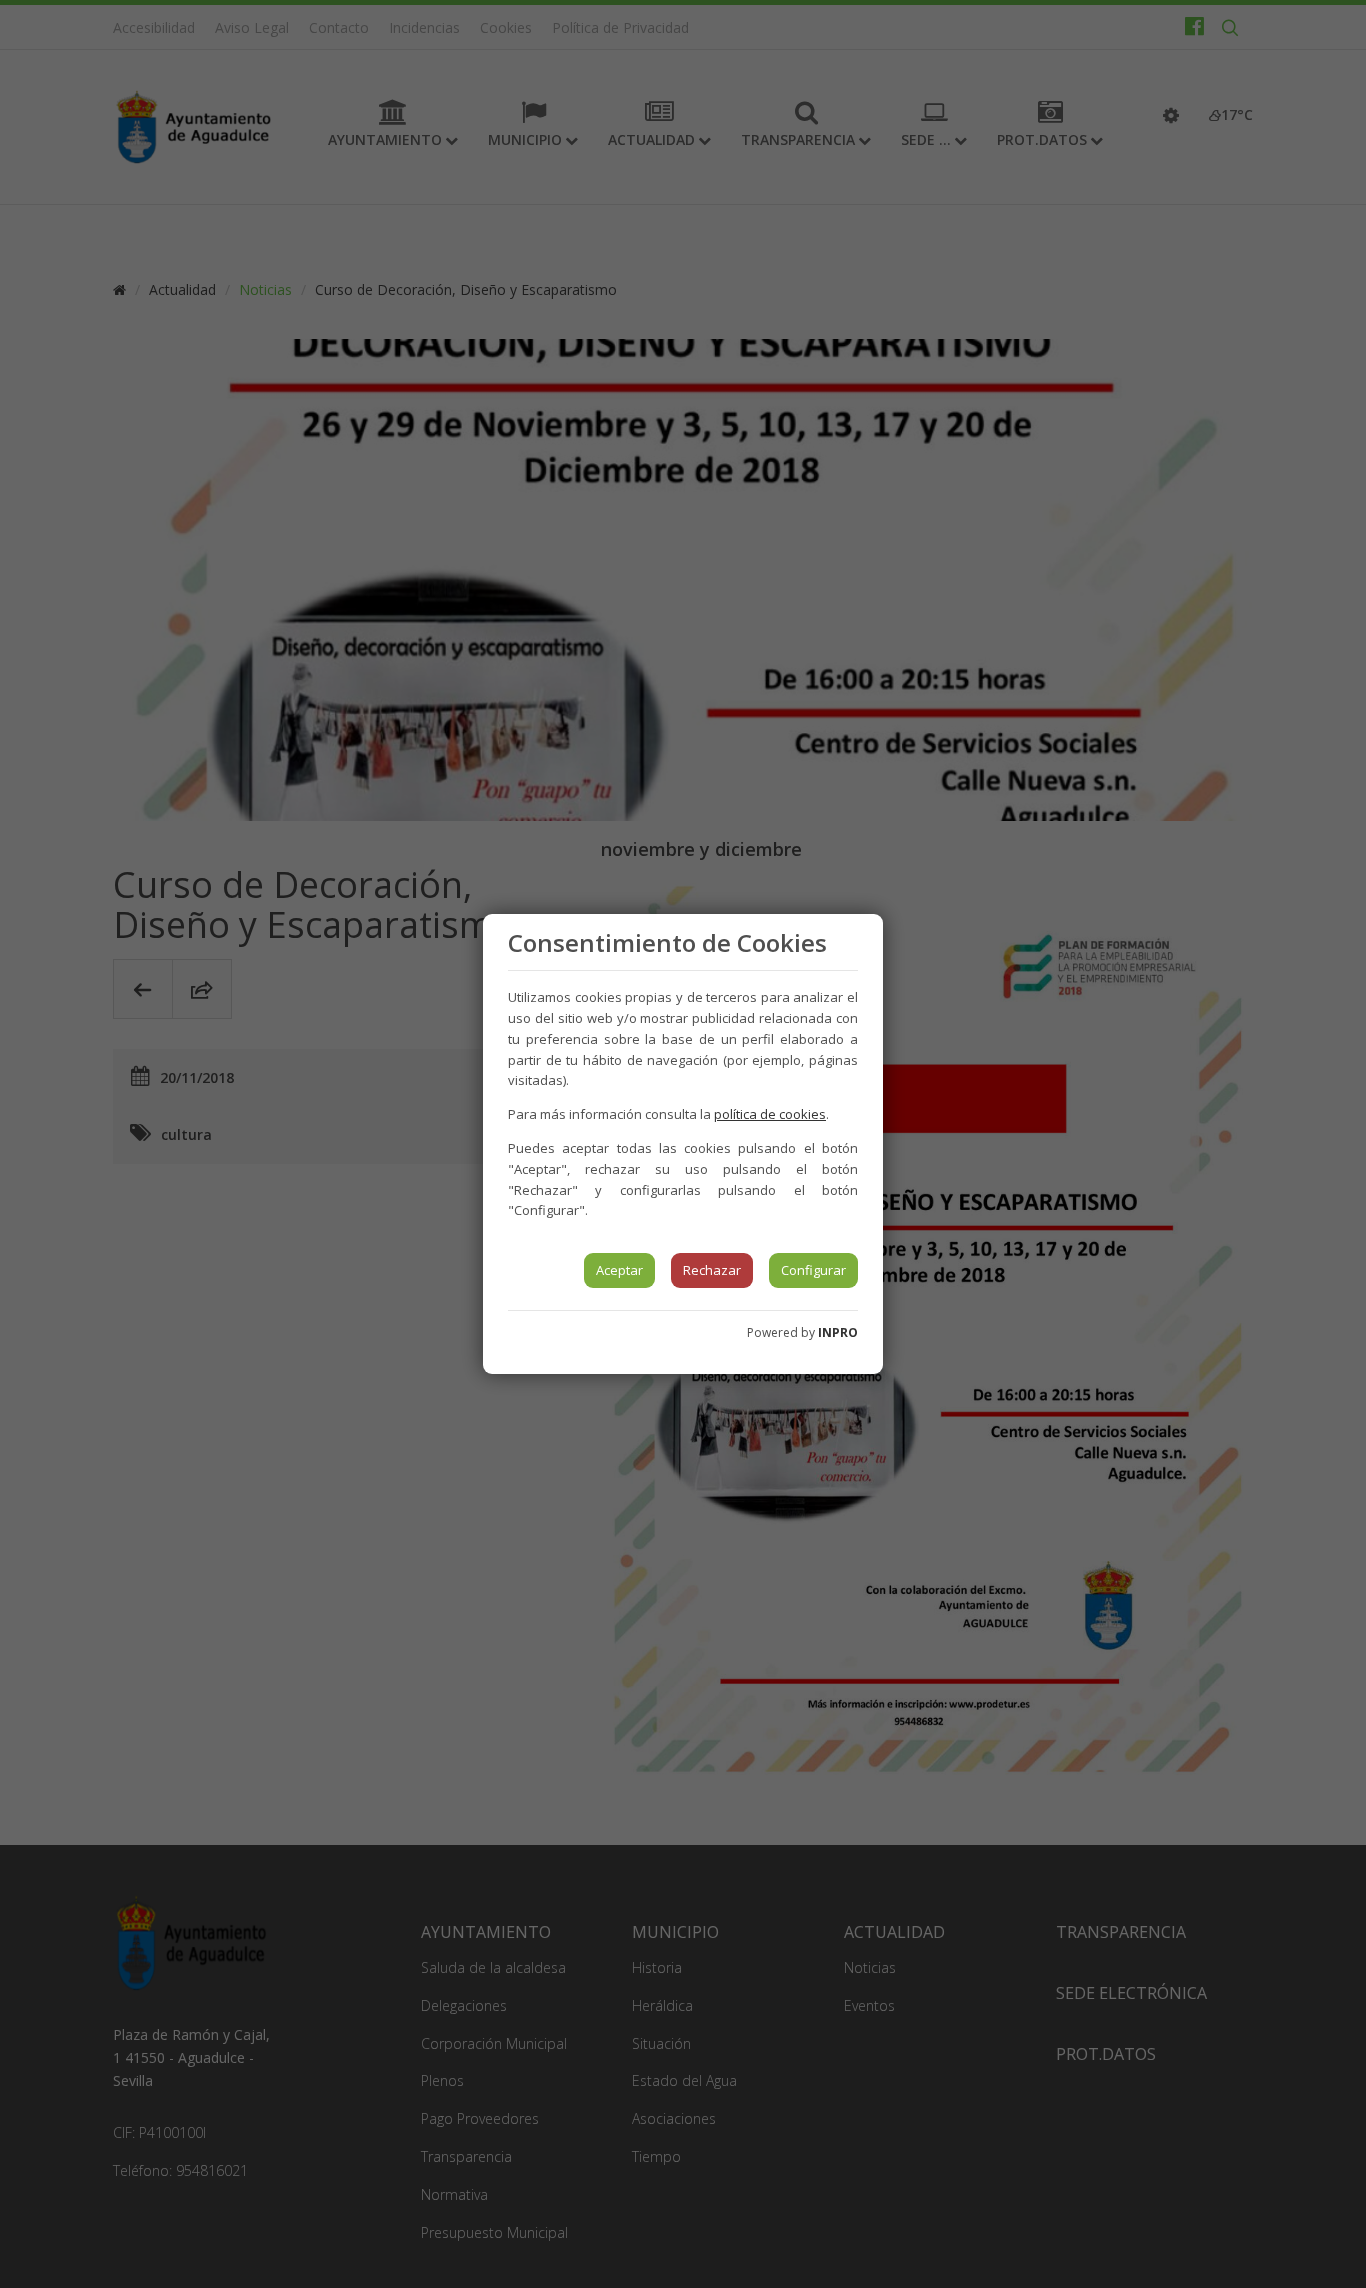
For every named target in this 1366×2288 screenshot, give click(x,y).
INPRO (838, 1332)
